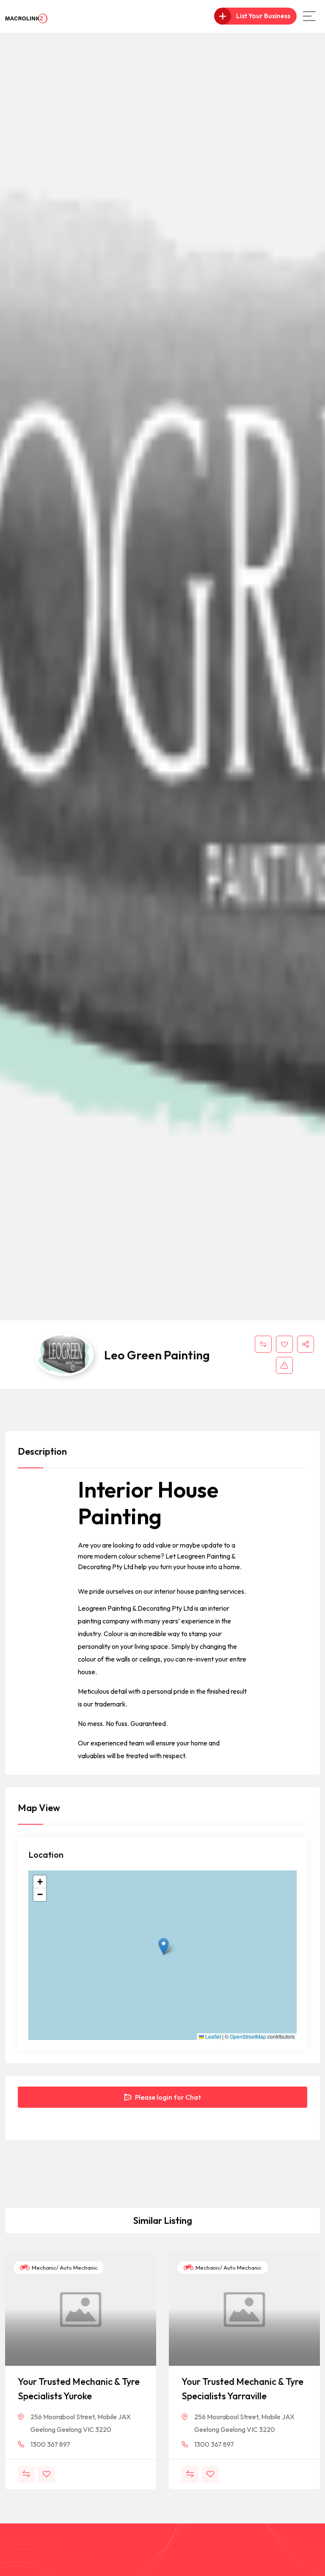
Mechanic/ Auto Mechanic (64, 2268)
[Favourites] (284, 1344)
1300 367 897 (50, 2444)
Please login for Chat (167, 2097)
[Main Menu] (309, 16)
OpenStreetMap (248, 2037)
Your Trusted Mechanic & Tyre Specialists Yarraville (242, 2389)
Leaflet (212, 2037)
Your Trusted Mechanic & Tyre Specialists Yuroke (79, 2389)
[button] (164, 1947)
